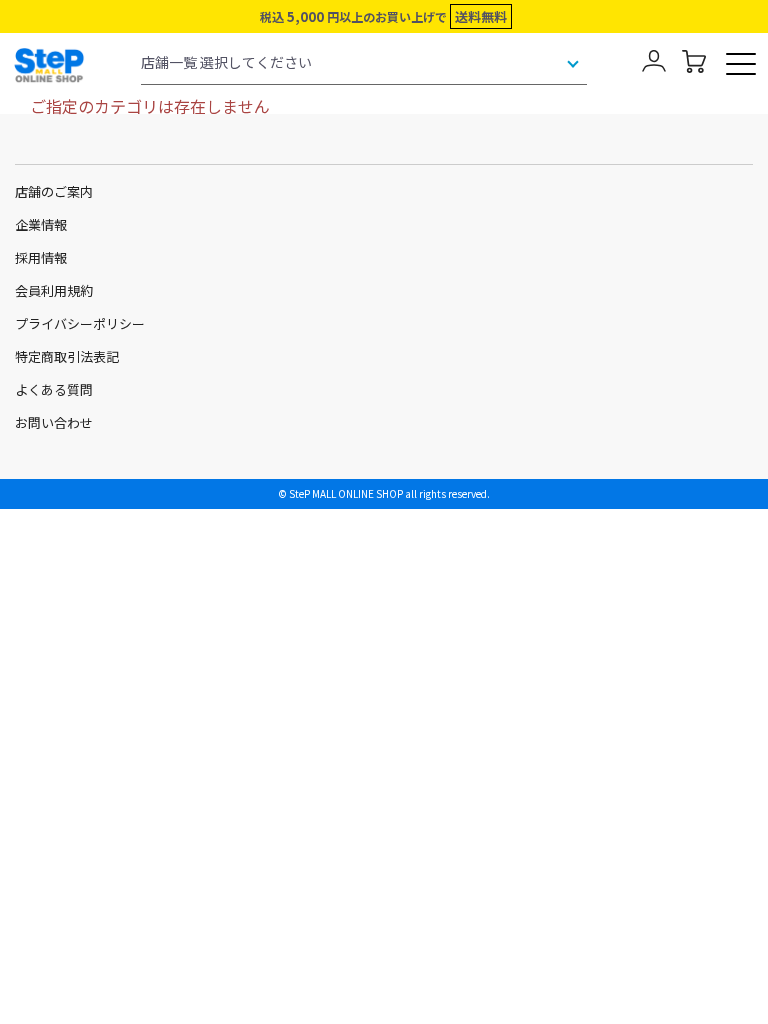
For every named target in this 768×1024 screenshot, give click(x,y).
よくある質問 (54, 389)
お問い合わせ (54, 422)
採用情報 (41, 257)
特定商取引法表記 (67, 356)
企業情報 (41, 224)
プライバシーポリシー (80, 323)
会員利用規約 (54, 290)
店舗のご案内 (54, 191)
